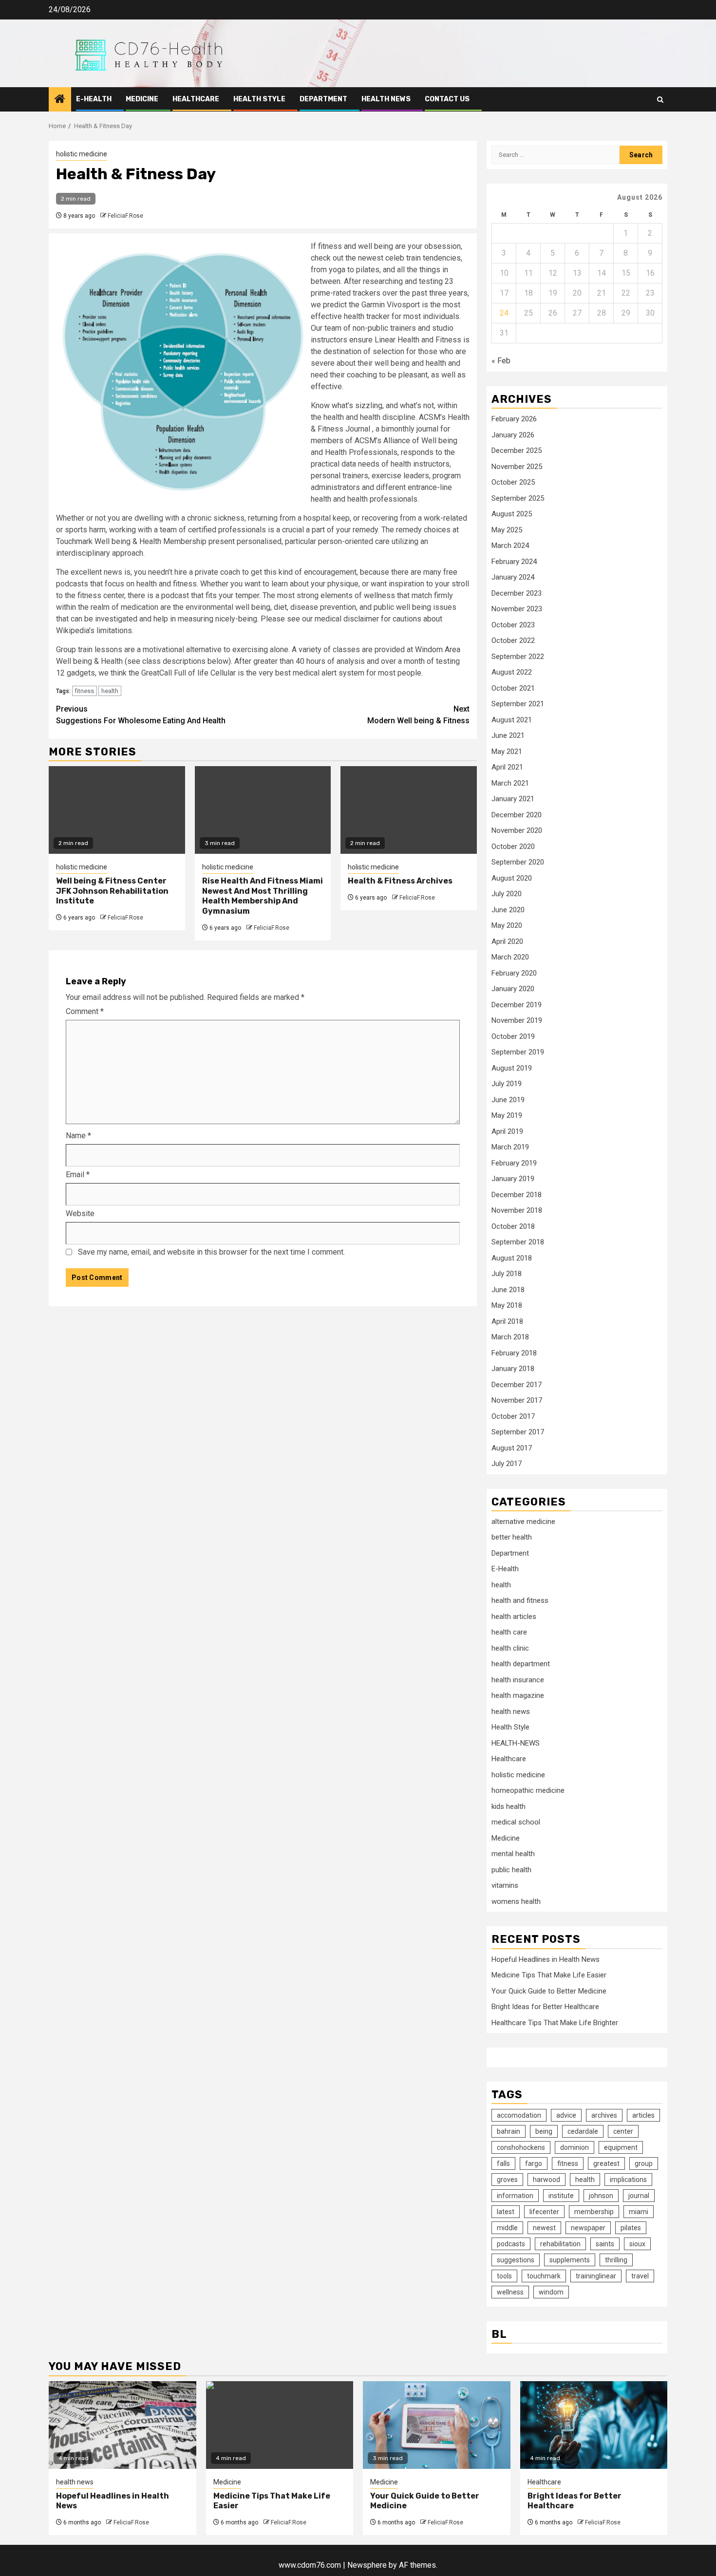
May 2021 (507, 752)
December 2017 (517, 1385)
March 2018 (510, 1337)
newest (544, 2228)
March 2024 (510, 545)
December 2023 (517, 593)
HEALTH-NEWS (516, 1743)
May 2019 (507, 1115)
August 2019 (512, 1068)
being (544, 2131)
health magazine (518, 1695)
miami (639, 2212)
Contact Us (447, 99)
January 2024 (513, 577)
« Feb (501, 361)
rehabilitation (560, 2244)
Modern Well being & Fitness (418, 715)
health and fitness (520, 1600)
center (623, 2131)
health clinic (510, 1648)
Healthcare (196, 99)
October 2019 (513, 1036)
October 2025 (513, 482)
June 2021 (508, 735)
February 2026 (514, 419)
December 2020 (517, 815)
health (110, 691)
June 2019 (508, 1100)
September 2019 (518, 1052)
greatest (606, 2163)
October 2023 (513, 625)
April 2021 (507, 767)
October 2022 (513, 640)
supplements (570, 2260)
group (644, 2163)
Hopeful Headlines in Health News (546, 1959)
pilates (631, 2228)
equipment (621, 2147)
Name (78, 1136)
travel (640, 2276)
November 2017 (517, 1400)
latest (506, 2212)
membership (594, 2212)
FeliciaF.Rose (125, 216)
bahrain (509, 2131)
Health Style (259, 99)
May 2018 (507, 1305)
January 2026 (513, 435)
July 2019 (507, 1084)
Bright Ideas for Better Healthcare (545, 2007)
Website (80, 1213)
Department (323, 99)
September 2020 (518, 862)
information (515, 2196)
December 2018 (517, 1195)
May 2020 (507, 925)
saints (605, 2244)
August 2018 (512, 1258)
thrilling (616, 2260)
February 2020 (514, 973)
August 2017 (512, 1448)
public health (511, 1870)
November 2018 (517, 1210)
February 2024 (514, 562)
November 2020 (517, 830)
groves (507, 2180)
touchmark (544, 2276)
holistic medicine (82, 154)
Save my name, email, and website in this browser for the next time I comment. (211, 1252)
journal (639, 2196)
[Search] (660, 100)
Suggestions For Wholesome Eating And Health (141, 715)
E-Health (94, 99)
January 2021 (513, 799)
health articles (514, 1617)
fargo (534, 2163)
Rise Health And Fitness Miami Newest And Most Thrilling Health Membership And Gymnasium (263, 896)
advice (566, 2115)
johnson (601, 2196)
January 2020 (513, 989)
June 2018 (508, 1290)
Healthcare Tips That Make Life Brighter (555, 2023)
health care (509, 1632)
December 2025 (517, 451)
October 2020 (513, 846)
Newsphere (367, 2565)
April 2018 (507, 1321)
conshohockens (521, 2147)
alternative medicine (523, 1522)
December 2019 (517, 1005)
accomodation (519, 2115)
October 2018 (513, 1226)
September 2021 (518, 704)
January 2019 (513, 1179)
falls (503, 2163)
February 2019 (514, 1163)
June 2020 (508, 910)
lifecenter (544, 2212)
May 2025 (507, 530)
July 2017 (507, 1464)
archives (604, 2115)
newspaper (588, 2228)
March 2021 (510, 783)
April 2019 (507, 1131)
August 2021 (512, 720)
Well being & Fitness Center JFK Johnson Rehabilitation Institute (112, 891)
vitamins (505, 1885)
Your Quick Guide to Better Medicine (549, 1991)
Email (78, 1175)
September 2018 (518, 1242)
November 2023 (517, 609)
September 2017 (518, 1432)
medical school (516, 1822)
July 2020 (507, 894)
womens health (516, 1901)
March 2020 (510, 957)
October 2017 (513, 1416)
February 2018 (514, 1353)
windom (551, 2292)
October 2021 (513, 688)
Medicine (142, 99)
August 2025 (512, 514)
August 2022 (512, 672)
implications (628, 2180)
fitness (85, 691)
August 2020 (512, 878)
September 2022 (518, 657)
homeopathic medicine (528, 1790)
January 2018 (513, 1369)
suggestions (516, 2260)
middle (507, 2228)
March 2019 (510, 1147)
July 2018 (507, 1274)
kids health (509, 1806)
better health (512, 1537)
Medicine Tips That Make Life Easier (549, 1975)
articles (643, 2115)
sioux (637, 2244)
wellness (510, 2292)
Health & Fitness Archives (400, 881)
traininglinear (596, 2276)
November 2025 (517, 467)
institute (561, 2196)
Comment (85, 1011)
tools (504, 2276)
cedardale (583, 2131)
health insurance (518, 1680)
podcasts (511, 2244)
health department (521, 1664)
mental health (513, 1854)
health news (386, 99)
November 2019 (517, 1020)
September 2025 (518, 498)
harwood (546, 2180)
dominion (575, 2147)
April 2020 (507, 941)
